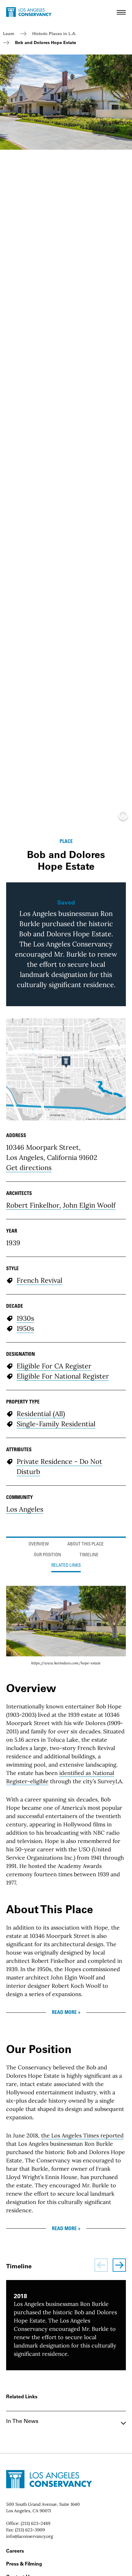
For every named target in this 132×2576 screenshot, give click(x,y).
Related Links (66, 1566)
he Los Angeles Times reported (83, 2135)
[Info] (123, 817)
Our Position (47, 1555)
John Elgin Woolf (89, 1205)
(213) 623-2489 (36, 2523)
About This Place (85, 1544)
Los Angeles (25, 1509)
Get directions (29, 1168)
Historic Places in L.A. (54, 34)
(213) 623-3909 (30, 2530)
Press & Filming (24, 2564)
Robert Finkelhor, (34, 1205)
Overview (39, 1544)
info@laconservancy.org (30, 2536)
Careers (15, 2551)
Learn (9, 34)
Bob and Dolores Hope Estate (46, 43)
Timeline (89, 1555)
